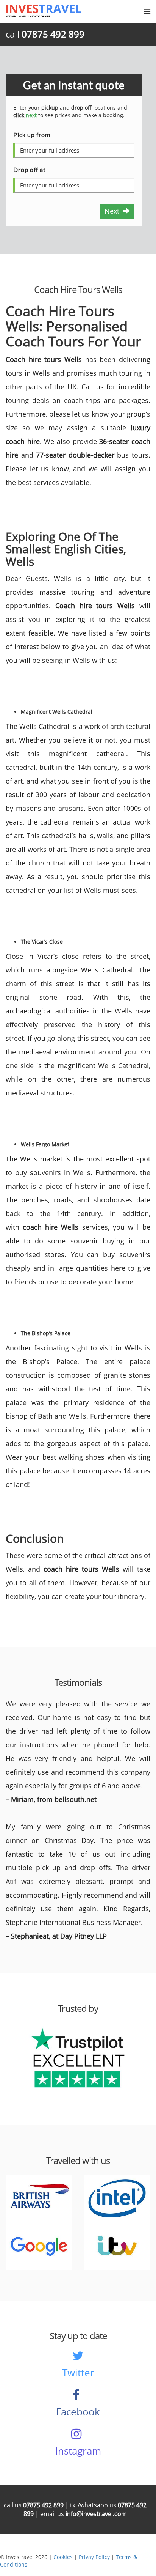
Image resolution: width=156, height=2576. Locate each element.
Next (114, 211)
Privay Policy (94, 2557)
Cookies (63, 2557)
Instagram (78, 2451)
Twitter (78, 2373)
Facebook (78, 2412)
